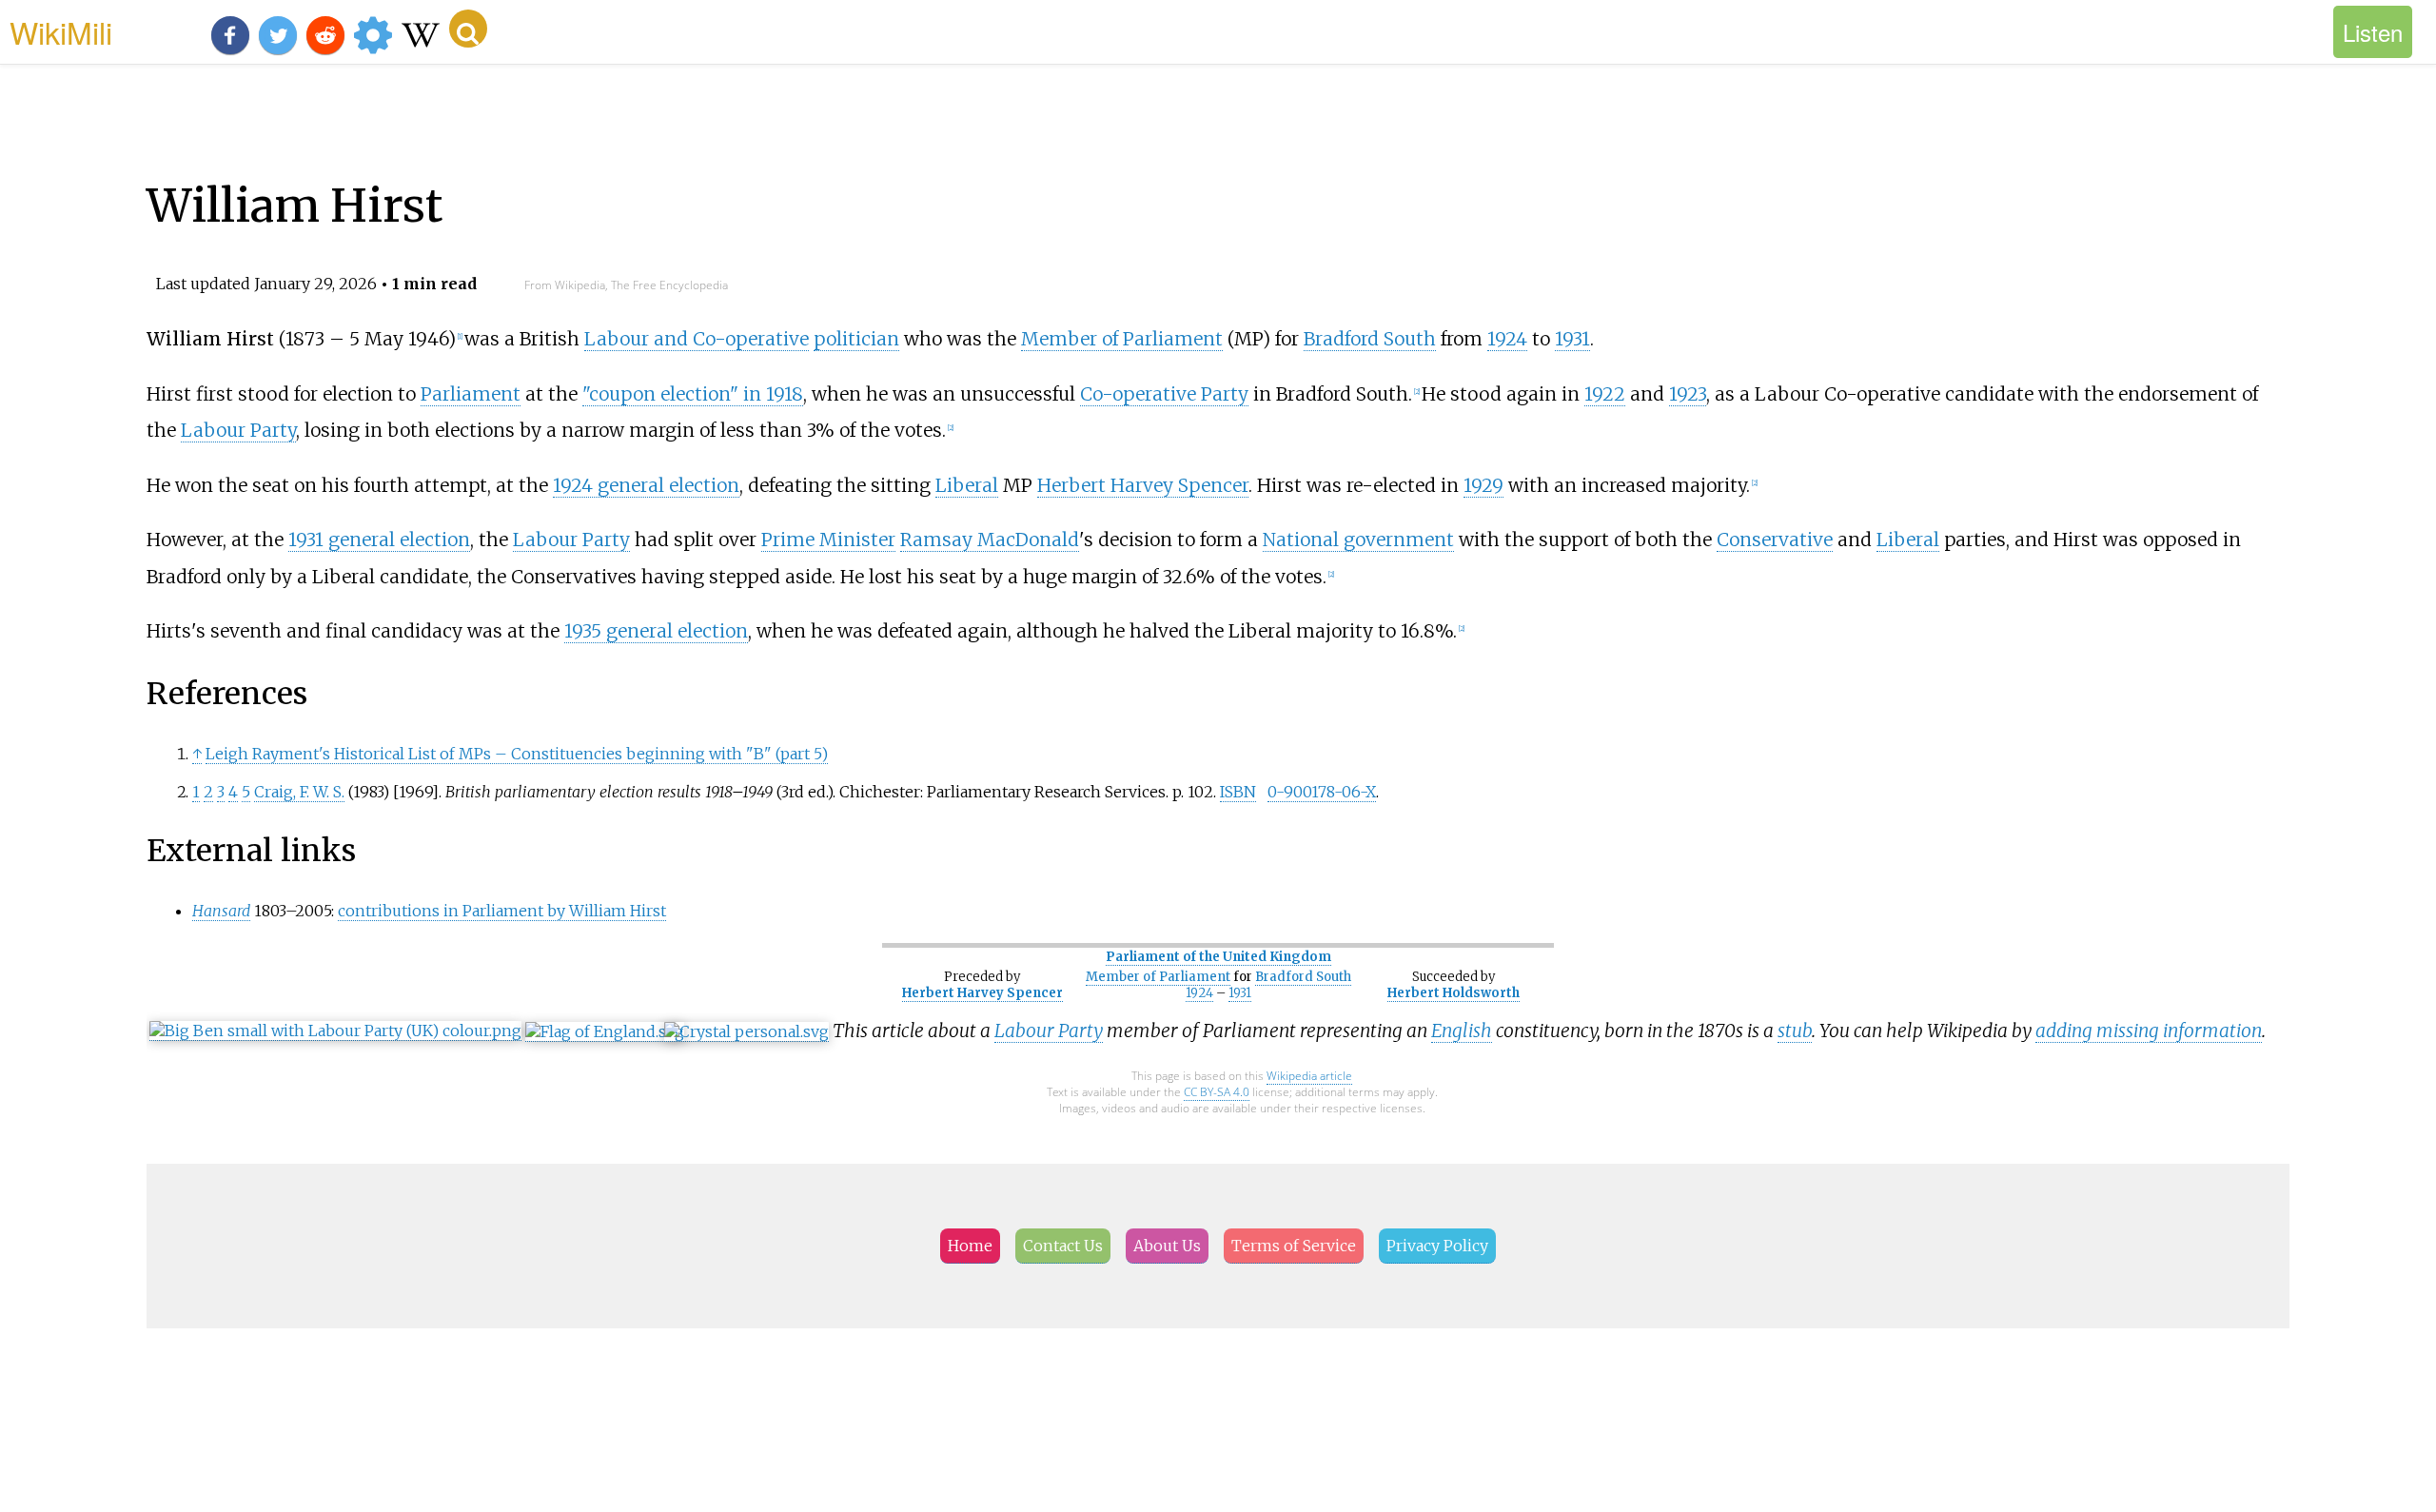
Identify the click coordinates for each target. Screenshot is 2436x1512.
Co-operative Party (1164, 394)
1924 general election (646, 485)
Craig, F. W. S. (299, 792)
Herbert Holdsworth (1454, 993)
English (1462, 1031)
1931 (1572, 339)
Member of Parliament (1122, 339)
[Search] (468, 29)
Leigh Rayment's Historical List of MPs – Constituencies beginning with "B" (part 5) (517, 754)
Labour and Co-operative (697, 339)
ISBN (1238, 792)
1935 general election (656, 631)
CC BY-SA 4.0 (1217, 1092)
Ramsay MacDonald (990, 540)
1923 (1688, 394)
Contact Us (1063, 1246)
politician (856, 339)
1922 (1605, 394)
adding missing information (2149, 1031)
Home (970, 1246)
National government (1358, 540)
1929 (1483, 485)
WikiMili (61, 31)
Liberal (967, 485)
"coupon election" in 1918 (693, 394)
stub (1795, 1031)
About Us (1167, 1246)
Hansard (221, 911)
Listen (2373, 32)
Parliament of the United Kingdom (1218, 957)
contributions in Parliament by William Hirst (502, 911)
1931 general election (379, 540)
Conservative (1775, 540)
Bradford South (1370, 339)
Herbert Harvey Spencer (1143, 485)
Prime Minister (828, 540)
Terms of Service (1294, 1246)
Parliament (471, 394)
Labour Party (238, 430)
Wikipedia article (1309, 1076)
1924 (1507, 339)
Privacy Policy (1437, 1246)
